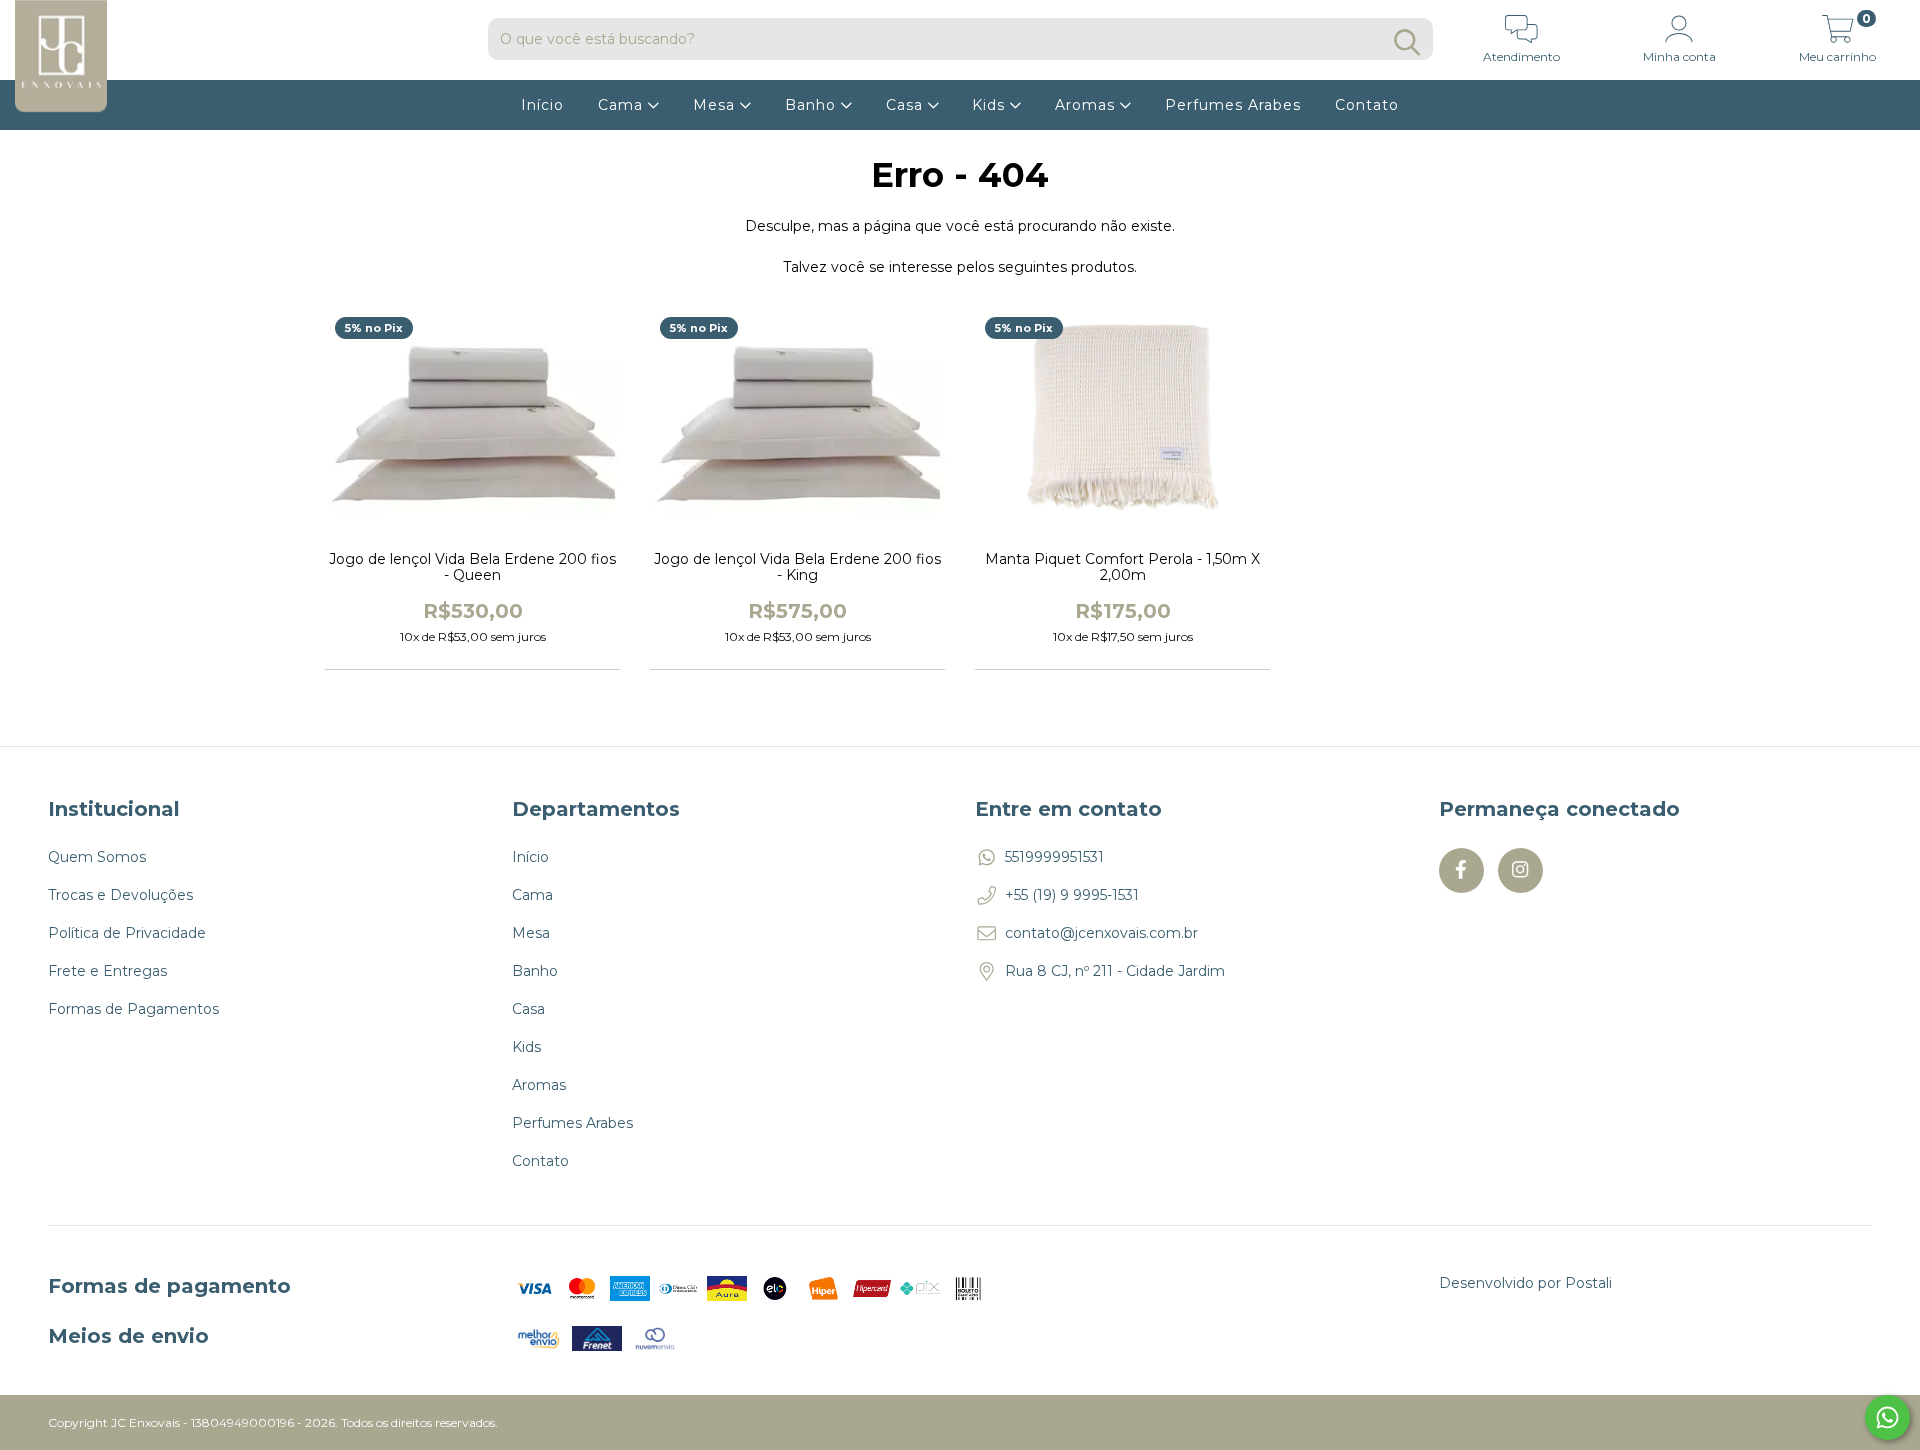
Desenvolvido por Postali (1525, 1283)
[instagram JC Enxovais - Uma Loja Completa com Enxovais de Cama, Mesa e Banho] (1520, 870)
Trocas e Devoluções (120, 895)
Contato (1367, 105)
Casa (907, 105)
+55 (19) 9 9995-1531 (1072, 895)
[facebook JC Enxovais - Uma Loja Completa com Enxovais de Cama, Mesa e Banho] (1461, 870)
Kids (991, 105)
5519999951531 (1054, 857)
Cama (623, 105)
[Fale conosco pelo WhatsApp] (1887, 1417)
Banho (813, 105)
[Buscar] (1407, 42)
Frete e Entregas (107, 971)
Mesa (716, 105)
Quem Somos (97, 857)
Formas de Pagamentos (133, 1009)
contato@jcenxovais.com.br (1101, 933)
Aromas (1087, 105)
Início (542, 105)
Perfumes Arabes (1233, 105)
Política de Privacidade (127, 933)
